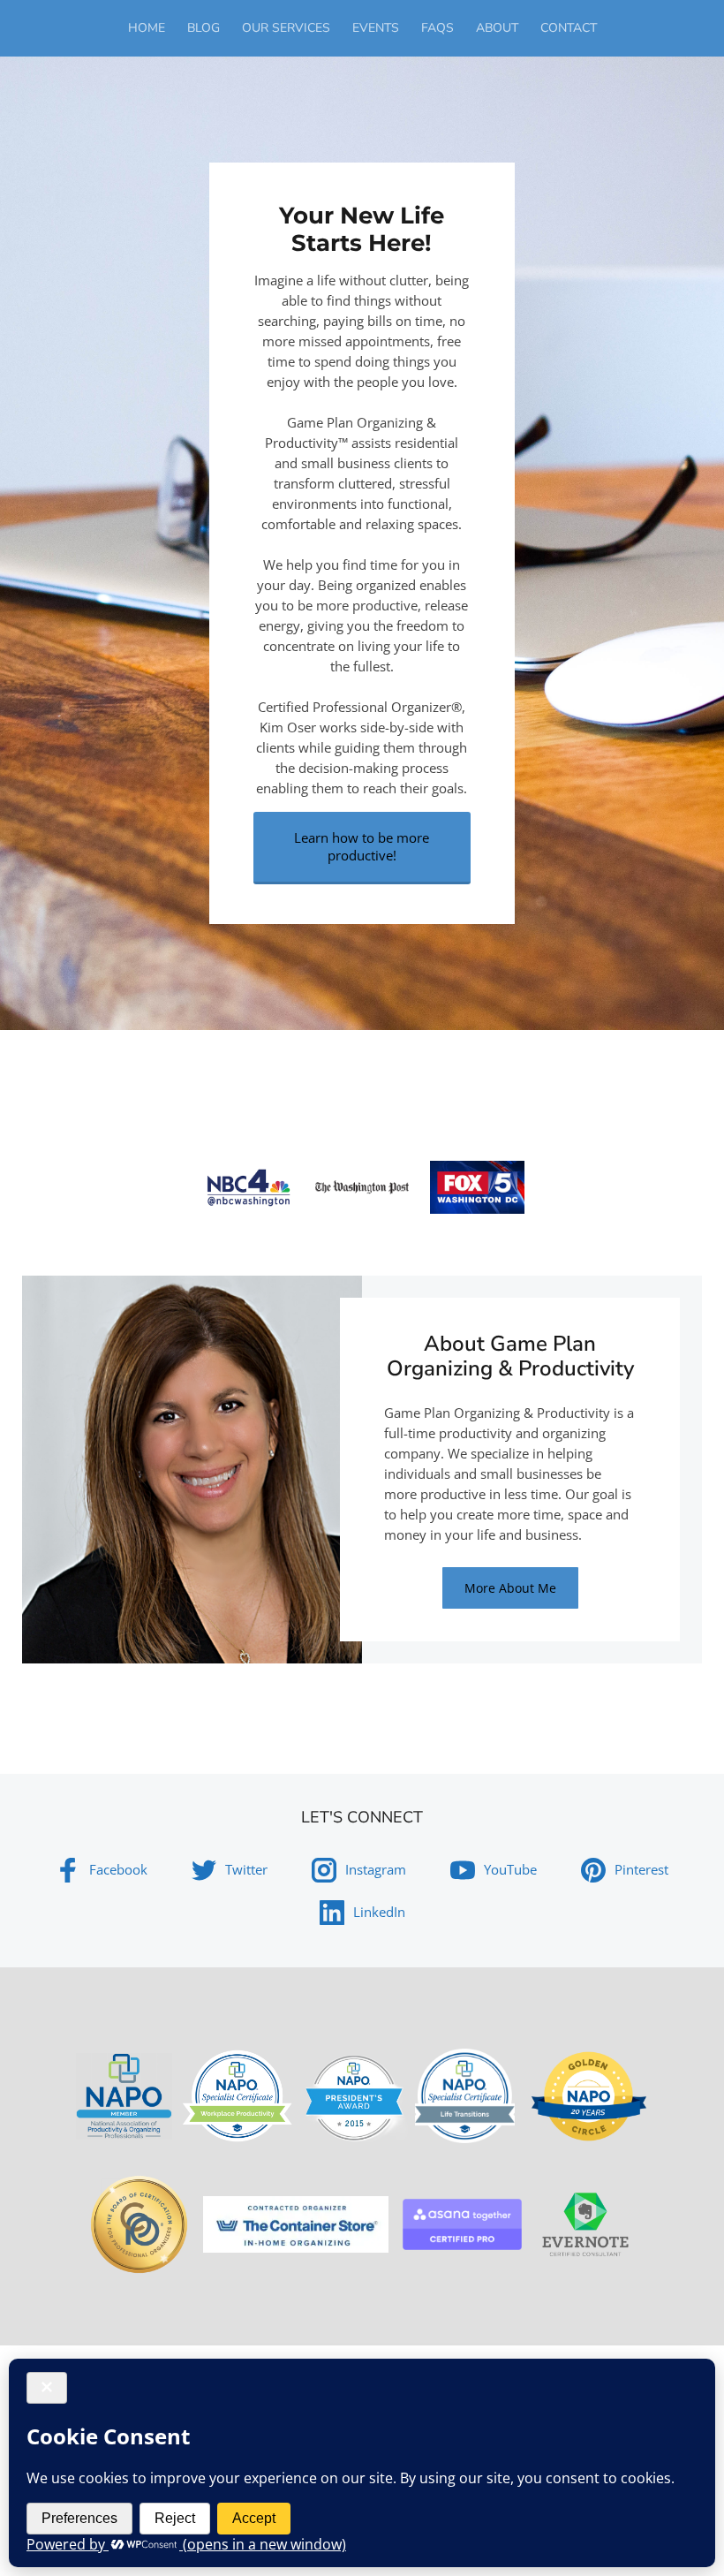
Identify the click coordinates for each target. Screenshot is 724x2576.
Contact (569, 28)
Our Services (286, 28)
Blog (204, 28)
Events (376, 28)
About (497, 28)
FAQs (437, 28)
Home (147, 28)
